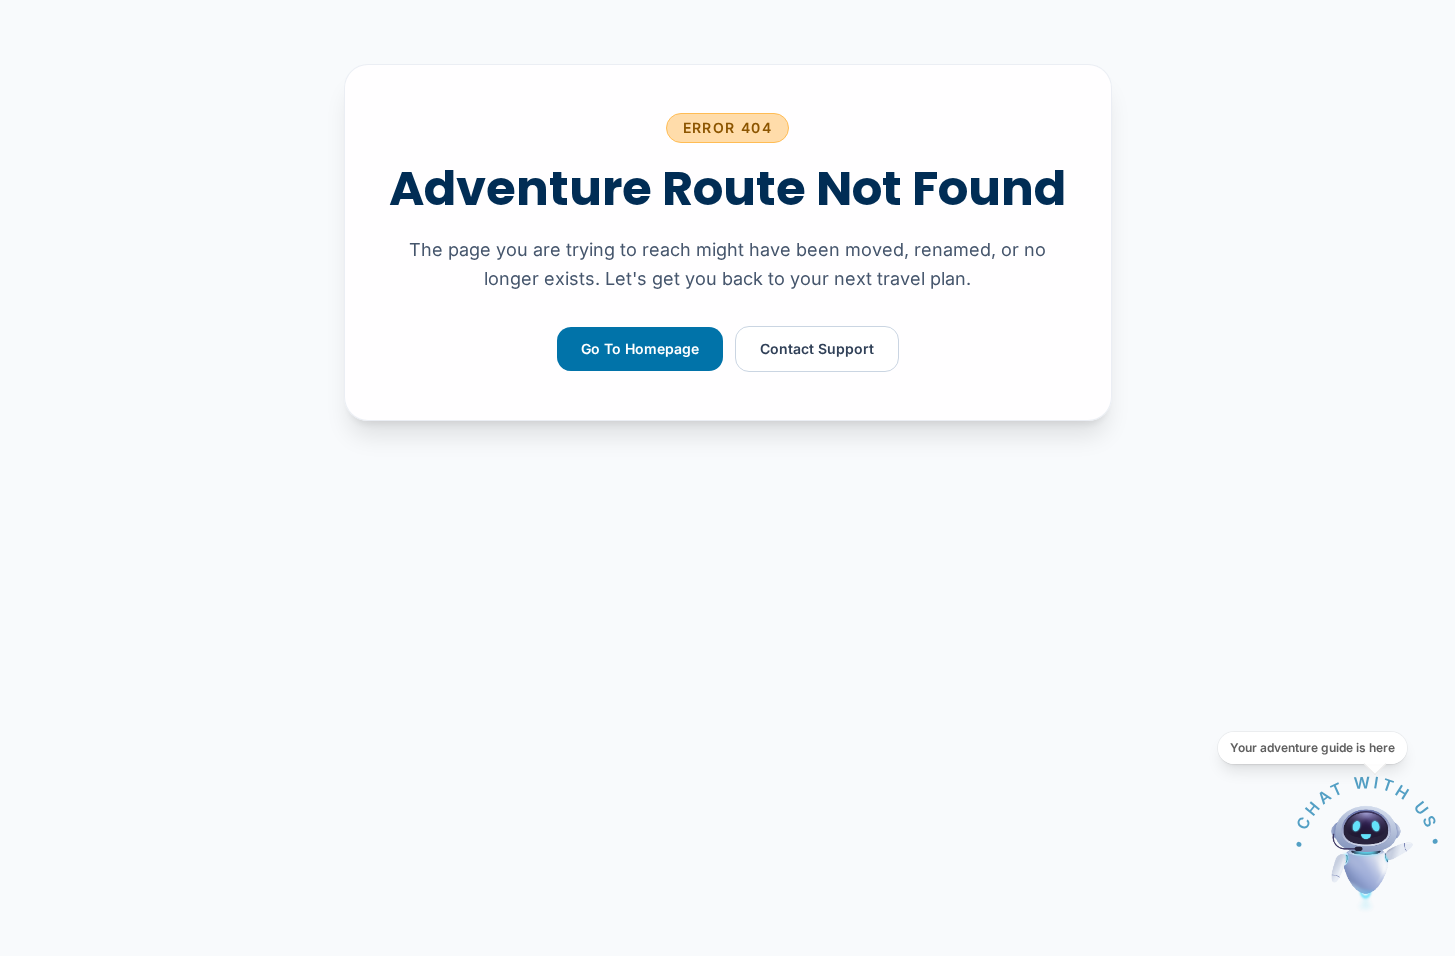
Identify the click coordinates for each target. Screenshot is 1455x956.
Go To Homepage (640, 348)
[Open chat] (1367, 852)
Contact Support (817, 348)
